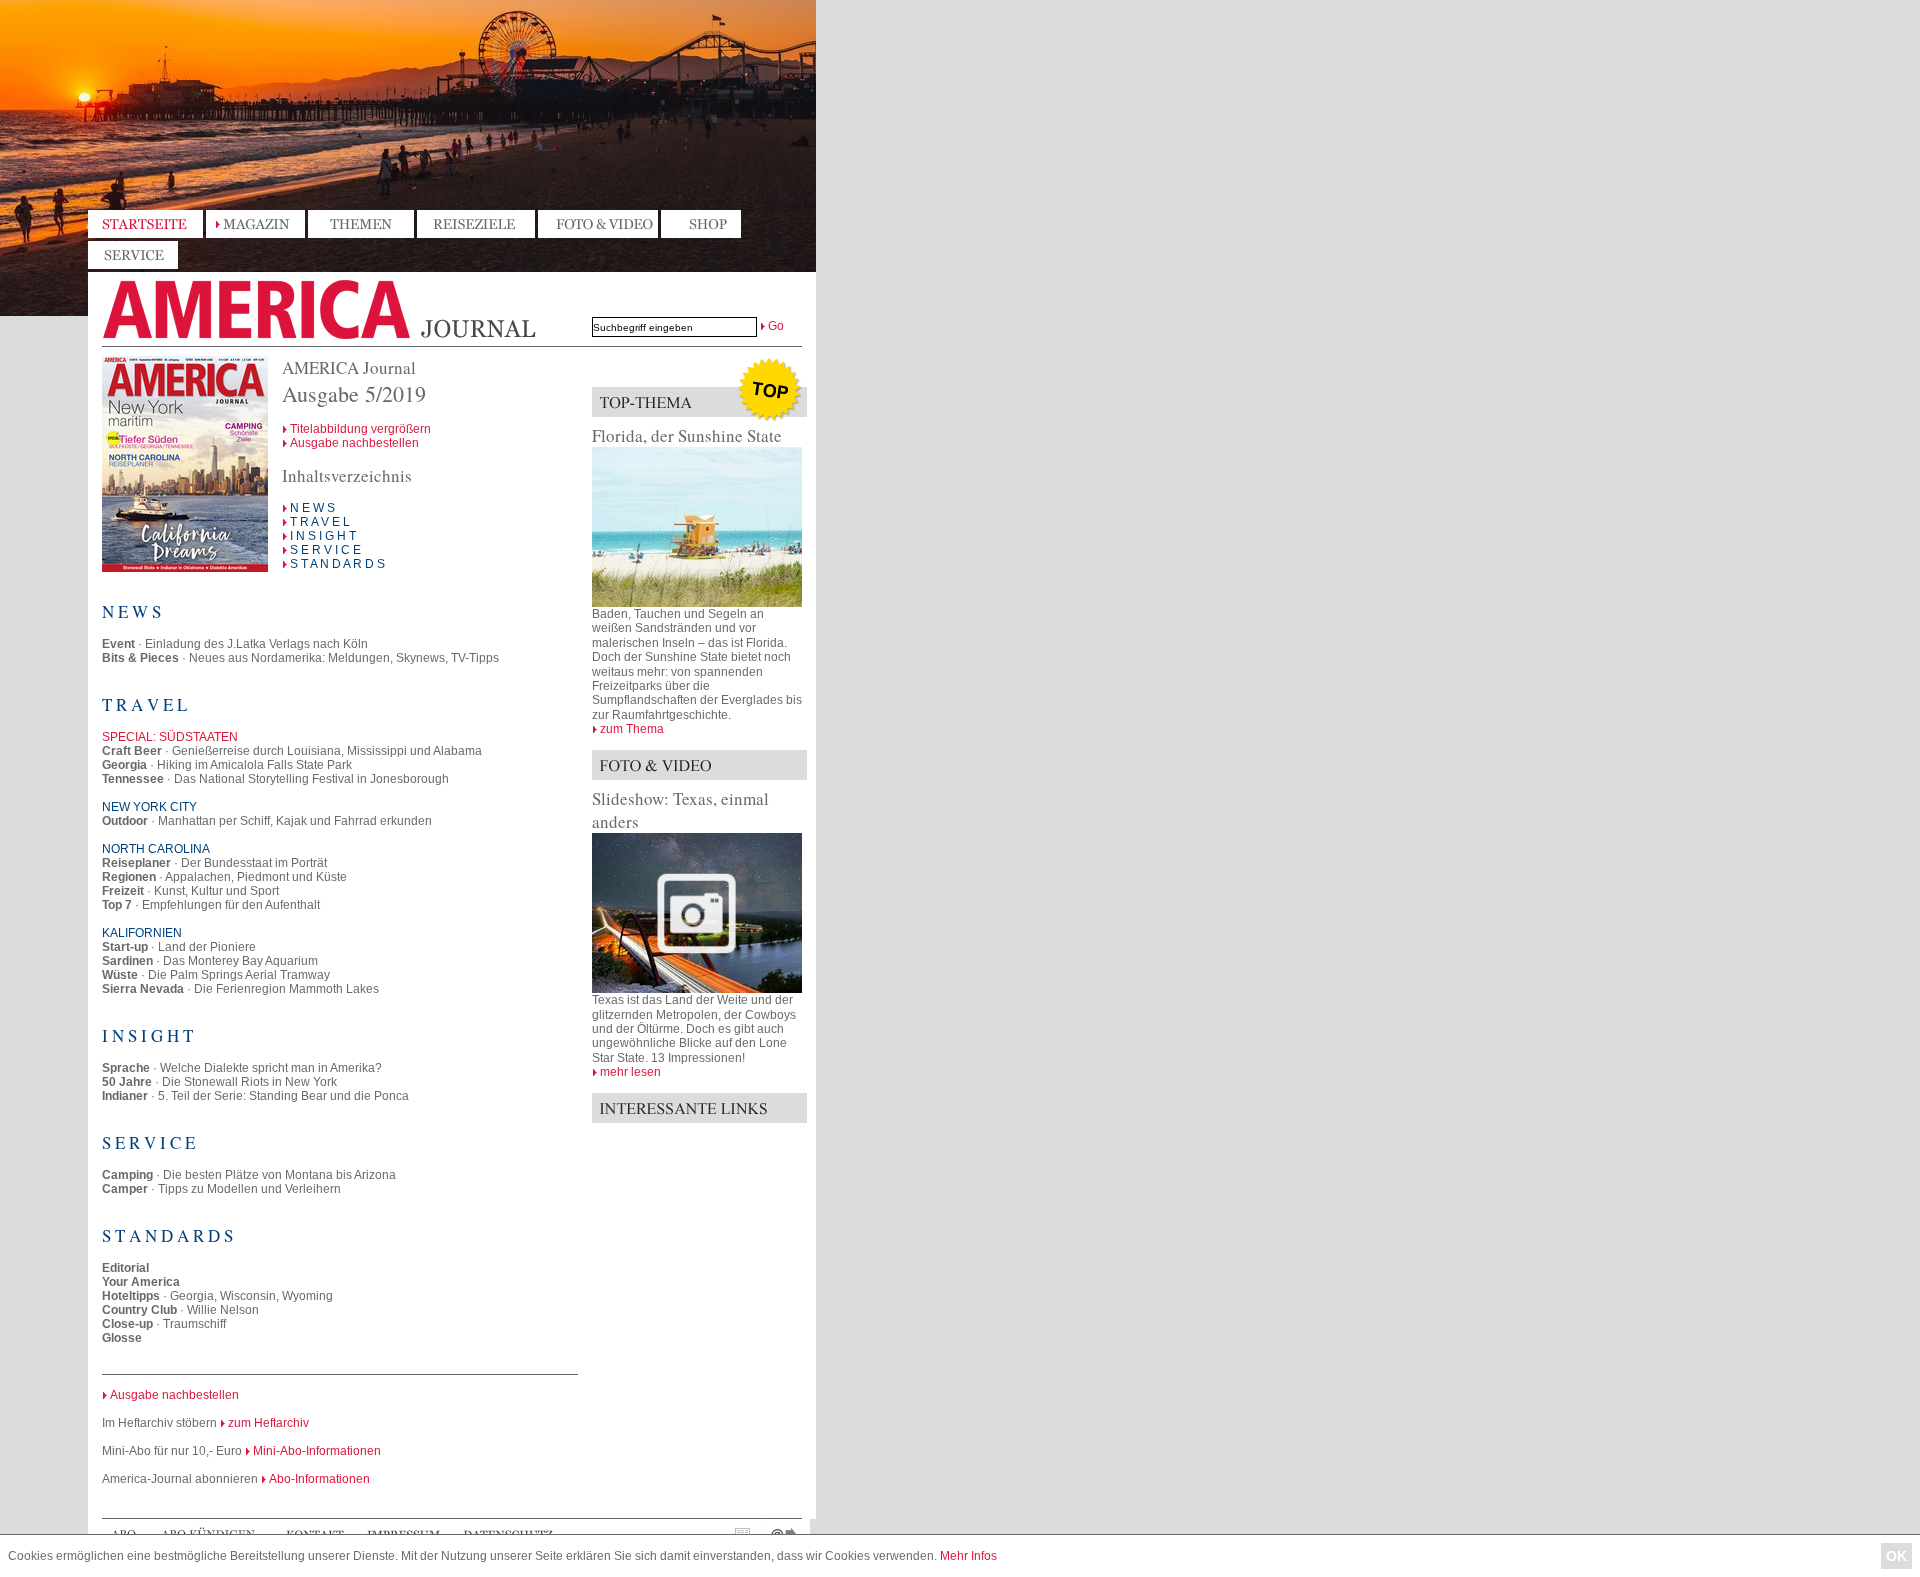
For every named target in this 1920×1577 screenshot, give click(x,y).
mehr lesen (630, 1072)
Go (776, 326)
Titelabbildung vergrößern (360, 429)
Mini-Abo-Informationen (317, 1451)
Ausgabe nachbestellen (354, 443)
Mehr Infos (968, 1556)
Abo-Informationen (319, 1479)
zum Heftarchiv (268, 1423)
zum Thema (632, 729)
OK (1896, 1556)
